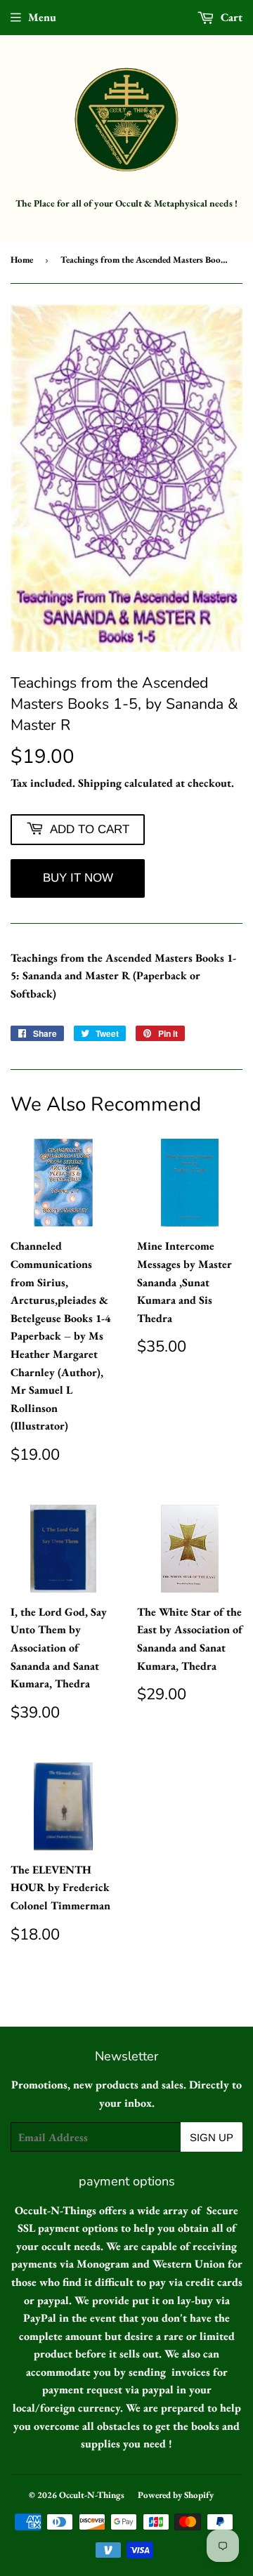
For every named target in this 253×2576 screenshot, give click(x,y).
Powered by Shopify (176, 2495)
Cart (230, 17)
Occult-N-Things (92, 2495)
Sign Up (212, 2137)
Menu (42, 17)
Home (22, 260)
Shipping (100, 783)
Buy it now (78, 878)
